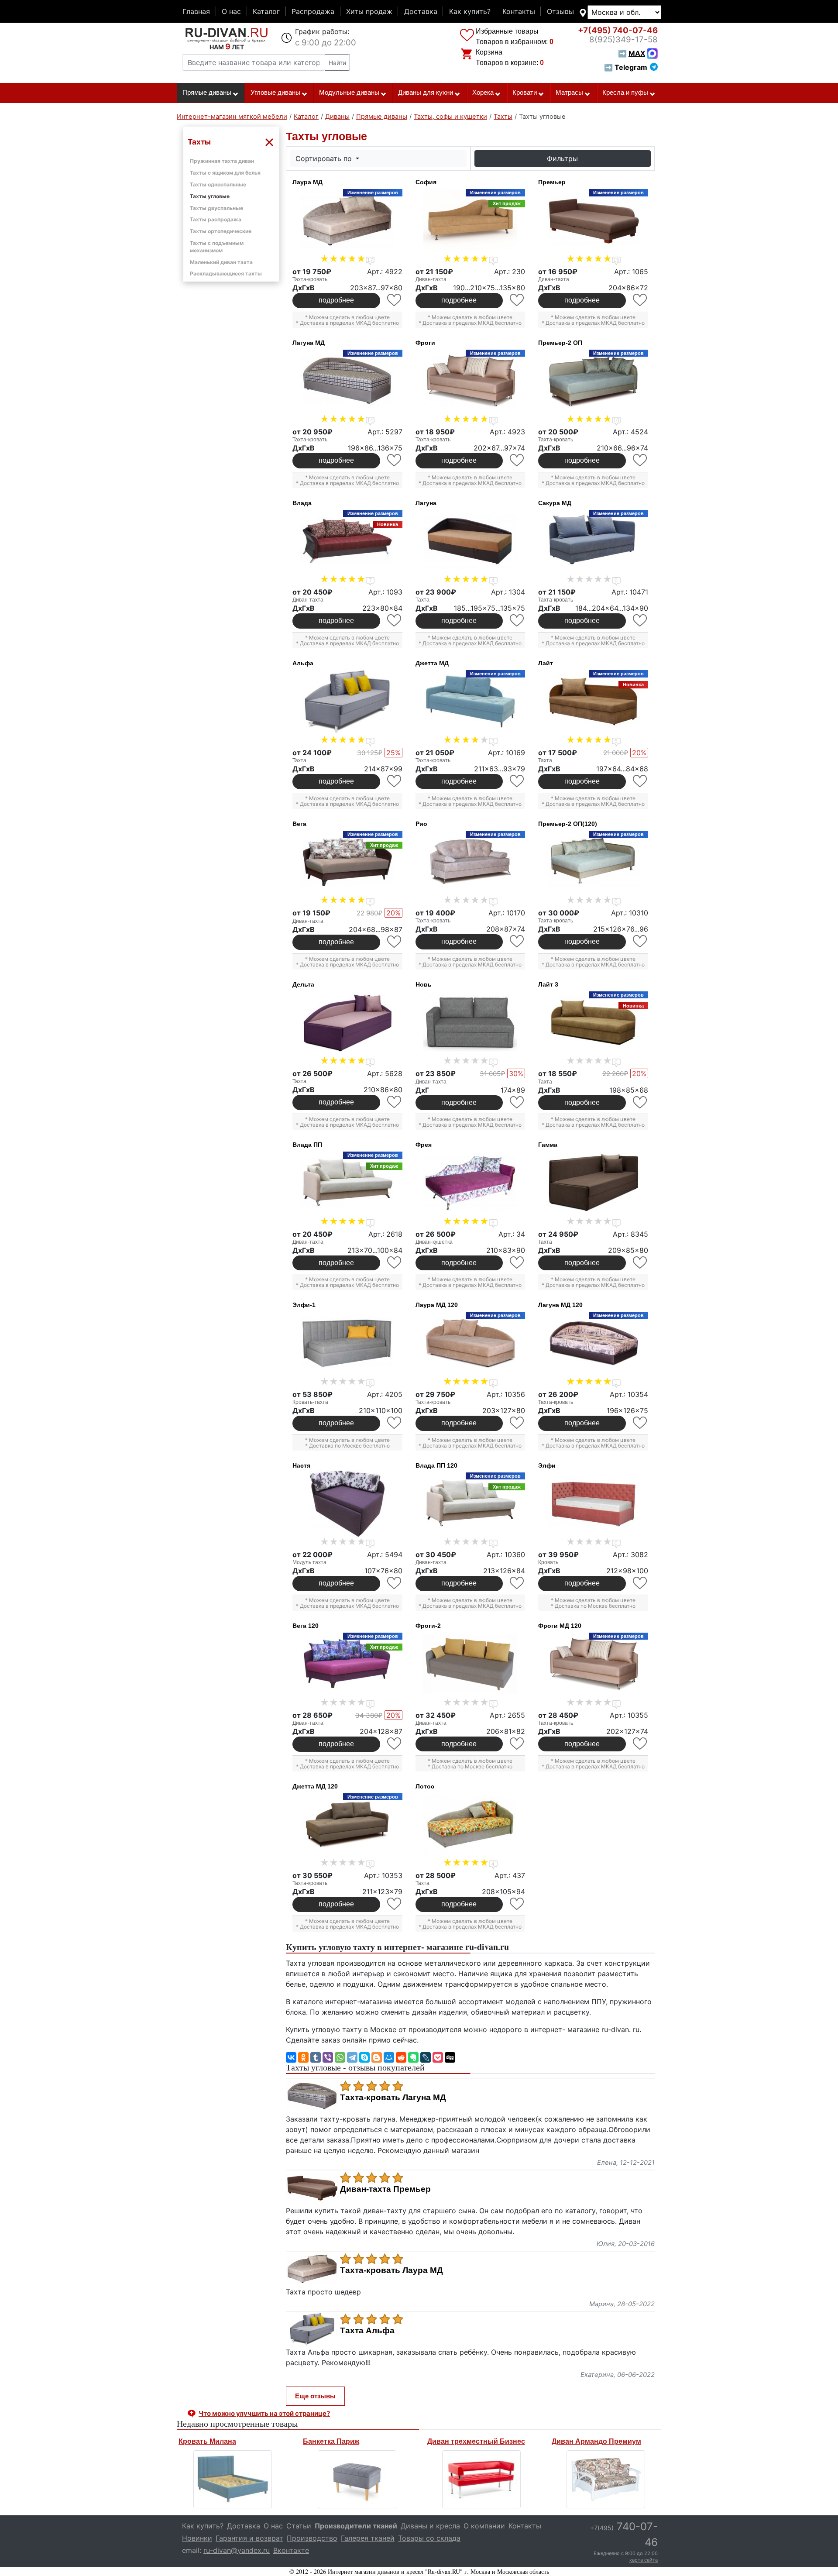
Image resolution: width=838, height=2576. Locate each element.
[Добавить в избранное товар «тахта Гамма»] (641, 1263)
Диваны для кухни (426, 93)
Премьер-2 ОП (560, 343)
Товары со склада (429, 2538)
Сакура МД (555, 503)
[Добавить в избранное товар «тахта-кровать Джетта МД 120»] (395, 1904)
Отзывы (560, 11)
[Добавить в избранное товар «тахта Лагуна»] (517, 621)
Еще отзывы (315, 2396)
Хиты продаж (369, 11)
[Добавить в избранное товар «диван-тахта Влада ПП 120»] (517, 1583)
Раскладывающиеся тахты (226, 273)
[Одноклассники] (303, 2057)
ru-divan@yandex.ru (237, 2550)
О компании (484, 2526)
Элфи (547, 1465)
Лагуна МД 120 (560, 1305)
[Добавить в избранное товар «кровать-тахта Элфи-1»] (395, 1423)
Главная (196, 11)
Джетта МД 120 (315, 1786)
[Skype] (364, 2057)
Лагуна (426, 503)
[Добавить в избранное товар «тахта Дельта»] (395, 1102)
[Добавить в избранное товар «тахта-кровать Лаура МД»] (395, 300)
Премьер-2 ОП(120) (568, 824)
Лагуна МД (309, 343)
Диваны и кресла (430, 2526)
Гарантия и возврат (249, 2538)
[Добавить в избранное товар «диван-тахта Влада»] (395, 621)
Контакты (519, 11)
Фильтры (562, 158)
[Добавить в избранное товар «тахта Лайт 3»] (641, 1102)
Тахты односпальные (218, 184)
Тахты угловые (210, 196)
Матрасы (569, 93)
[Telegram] (352, 2057)
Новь (424, 984)
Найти (337, 63)
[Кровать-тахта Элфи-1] (347, 1343)
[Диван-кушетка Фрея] (471, 1183)
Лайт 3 (548, 984)
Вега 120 (306, 1626)
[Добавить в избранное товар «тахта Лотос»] (517, 1904)
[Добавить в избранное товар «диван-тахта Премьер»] (641, 300)
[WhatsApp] (340, 2057)
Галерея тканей (368, 2538)
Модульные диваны (349, 93)
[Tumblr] (316, 2057)
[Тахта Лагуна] (471, 541)
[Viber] (328, 2057)
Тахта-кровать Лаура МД (392, 2270)
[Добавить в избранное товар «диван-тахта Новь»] (517, 1102)
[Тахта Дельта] (347, 1023)
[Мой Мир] (389, 2057)
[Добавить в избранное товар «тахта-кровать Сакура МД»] (641, 621)
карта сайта (644, 2560)
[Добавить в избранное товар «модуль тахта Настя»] (395, 1583)
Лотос (425, 1786)
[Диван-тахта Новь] (471, 1023)
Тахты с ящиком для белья (225, 173)
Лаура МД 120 (437, 1305)
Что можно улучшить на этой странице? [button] (264, 2413)
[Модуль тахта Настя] (347, 1504)
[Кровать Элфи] (593, 1504)
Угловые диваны (275, 93)
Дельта (303, 984)
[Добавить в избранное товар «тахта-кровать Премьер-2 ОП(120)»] (641, 941)
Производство (312, 2538)
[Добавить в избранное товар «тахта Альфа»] (395, 781)
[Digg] (450, 2057)
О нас (231, 11)
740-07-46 (618, 30)
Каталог (266, 11)
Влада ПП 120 (436, 1465)
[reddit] (401, 2057)
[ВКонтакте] (291, 2057)
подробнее (336, 300)
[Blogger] (377, 2057)
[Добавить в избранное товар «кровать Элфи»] (641, 1583)
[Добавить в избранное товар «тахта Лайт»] (641, 781)
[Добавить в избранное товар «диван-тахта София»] (517, 300)
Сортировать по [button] (325, 158)
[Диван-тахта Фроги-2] (471, 1664)
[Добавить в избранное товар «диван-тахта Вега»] (395, 942)
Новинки (197, 2538)
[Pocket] (438, 2057)
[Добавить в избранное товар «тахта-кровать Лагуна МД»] (395, 460)
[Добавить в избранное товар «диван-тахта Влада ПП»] (395, 1263)
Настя (301, 1465)
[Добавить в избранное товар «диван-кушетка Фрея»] (517, 1263)
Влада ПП (307, 1145)
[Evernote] (413, 2057)
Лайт (546, 663)
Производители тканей (356, 2526)
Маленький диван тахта (221, 262)
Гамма (548, 1145)
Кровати (525, 93)
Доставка (421, 11)
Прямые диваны (207, 93)
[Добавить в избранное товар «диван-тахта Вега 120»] (395, 1744)
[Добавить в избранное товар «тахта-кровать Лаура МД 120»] (517, 1423)
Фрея (424, 1145)
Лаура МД (307, 182)
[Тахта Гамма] (593, 1183)
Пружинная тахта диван (222, 161)
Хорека (483, 93)
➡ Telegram (626, 67)
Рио (421, 824)
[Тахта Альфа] (347, 702)
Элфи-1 (304, 1305)
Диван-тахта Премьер (385, 2189)
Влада (302, 503)
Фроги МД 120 (560, 1626)
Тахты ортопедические (221, 231)
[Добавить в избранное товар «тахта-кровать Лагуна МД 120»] (641, 1423)
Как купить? (470, 11)
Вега (299, 824)
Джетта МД (432, 663)
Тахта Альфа (367, 2331)
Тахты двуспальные (216, 208)
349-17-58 (623, 40)
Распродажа (313, 11)
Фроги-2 (428, 1626)
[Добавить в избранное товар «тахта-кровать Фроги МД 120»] (641, 1744)
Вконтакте (291, 2550)
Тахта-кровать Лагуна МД (393, 2098)
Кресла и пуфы (625, 93)
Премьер (552, 182)
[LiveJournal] (426, 2057)
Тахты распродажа (216, 219)
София (426, 182)
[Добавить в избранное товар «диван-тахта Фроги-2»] (517, 1744)
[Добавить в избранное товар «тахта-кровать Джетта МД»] (517, 781)
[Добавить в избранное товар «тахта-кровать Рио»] (517, 941)
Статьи (299, 2526)
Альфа (303, 663)
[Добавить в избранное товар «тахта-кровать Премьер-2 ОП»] (641, 460)
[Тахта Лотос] (471, 1825)
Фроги (425, 343)
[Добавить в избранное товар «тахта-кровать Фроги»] (517, 460)
